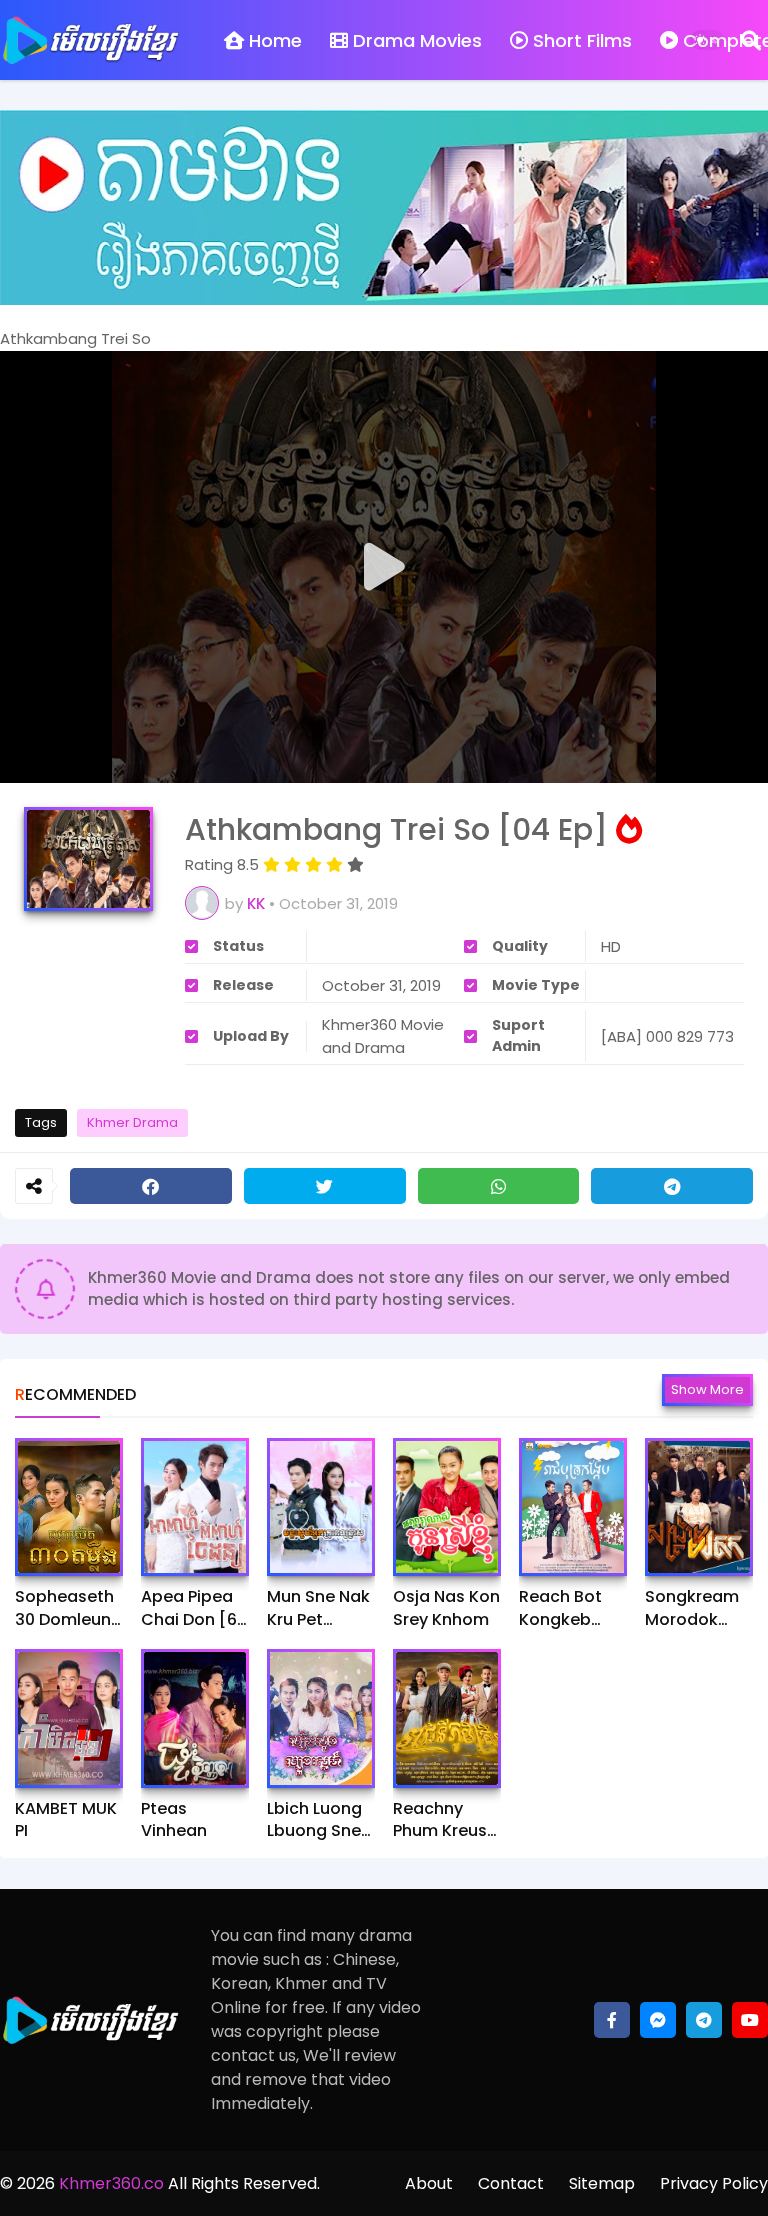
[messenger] (658, 2020)
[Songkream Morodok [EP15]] (699, 1507)
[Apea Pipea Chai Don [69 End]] (195, 1507)
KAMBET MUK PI (66, 1820)
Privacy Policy (714, 2183)
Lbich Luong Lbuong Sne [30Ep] (314, 1820)
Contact (511, 2183)
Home (275, 40)
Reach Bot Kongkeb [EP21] (560, 1608)
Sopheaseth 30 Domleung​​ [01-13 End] (68, 1608)
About (429, 2183)
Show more (707, 1389)
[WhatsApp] (499, 1186)
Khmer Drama (132, 1122)
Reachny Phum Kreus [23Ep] (440, 1820)
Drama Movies (417, 40)
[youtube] (750, 2020)
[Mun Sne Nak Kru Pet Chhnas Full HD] (321, 1507)
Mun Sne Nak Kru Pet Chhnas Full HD (318, 1608)
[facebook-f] (612, 2020)
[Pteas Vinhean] (195, 1718)
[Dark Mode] (707, 40)
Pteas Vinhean (174, 1820)
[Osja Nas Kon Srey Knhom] (447, 1507)
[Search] (751, 40)
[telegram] (704, 2020)
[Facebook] (151, 1186)
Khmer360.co (109, 2183)
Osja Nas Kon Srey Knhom (446, 1608)
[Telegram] (672, 1186)
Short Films (582, 40)
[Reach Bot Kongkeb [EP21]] (573, 1507)
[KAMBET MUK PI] (69, 1718)
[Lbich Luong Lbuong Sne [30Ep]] (321, 1718)
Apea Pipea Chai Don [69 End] (194, 1608)
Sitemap (602, 2183)
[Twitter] (325, 1186)
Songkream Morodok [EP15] (692, 1608)
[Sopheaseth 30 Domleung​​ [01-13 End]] (69, 1507)
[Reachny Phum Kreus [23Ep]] (447, 1718)
